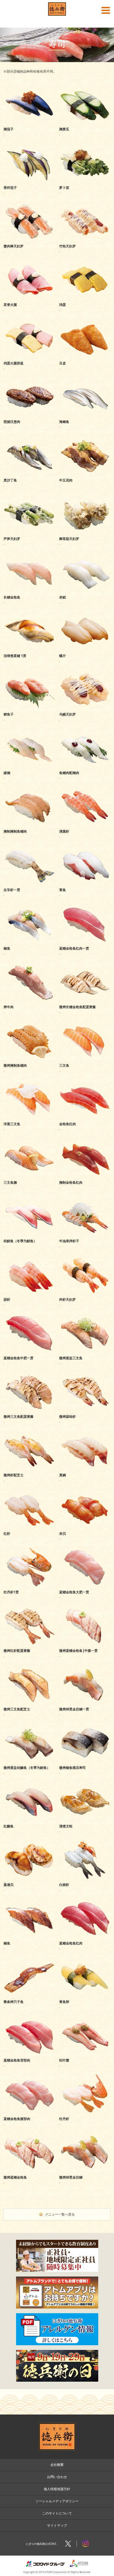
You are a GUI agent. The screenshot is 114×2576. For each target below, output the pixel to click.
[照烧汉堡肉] (29, 415)
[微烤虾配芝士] (29, 1468)
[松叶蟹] (85, 2053)
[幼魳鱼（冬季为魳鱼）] (29, 1234)
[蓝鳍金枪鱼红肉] (85, 1936)
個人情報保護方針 (57, 2489)
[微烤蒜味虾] (85, 1410)
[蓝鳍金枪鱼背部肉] (29, 2053)
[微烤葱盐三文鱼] (85, 1351)
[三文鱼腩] (29, 1176)
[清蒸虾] (85, 824)
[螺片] (85, 649)
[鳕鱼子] (29, 707)
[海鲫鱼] (85, 415)
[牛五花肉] (85, 473)
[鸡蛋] (85, 298)
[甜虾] (29, 1293)
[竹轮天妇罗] (85, 239)
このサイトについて (57, 2513)
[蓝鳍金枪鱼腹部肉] (29, 2112)
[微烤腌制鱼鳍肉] (29, 1058)
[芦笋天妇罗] (29, 532)
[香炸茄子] (29, 181)
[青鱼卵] (85, 1995)
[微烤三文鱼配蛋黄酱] (29, 1410)
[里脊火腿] (29, 298)
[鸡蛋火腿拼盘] (29, 356)
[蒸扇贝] (29, 1878)
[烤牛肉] (29, 1000)
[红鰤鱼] (29, 1819)
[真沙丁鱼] (29, 473)
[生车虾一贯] (29, 883)
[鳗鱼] (29, 1936)
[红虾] (29, 1527)
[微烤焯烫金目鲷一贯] (85, 1702)
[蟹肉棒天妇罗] (29, 239)
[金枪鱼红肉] (85, 1117)
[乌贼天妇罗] (85, 707)
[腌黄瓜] (85, 122)
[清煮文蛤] (85, 1819)
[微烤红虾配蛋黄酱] (29, 1644)
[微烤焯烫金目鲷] (85, 2170)
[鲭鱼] (29, 941)
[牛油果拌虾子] (85, 1234)
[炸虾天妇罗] (85, 1293)
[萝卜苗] (85, 181)
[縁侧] (29, 766)
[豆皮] (85, 356)
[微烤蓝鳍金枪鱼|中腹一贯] (85, 1644)
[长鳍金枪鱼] (29, 590)
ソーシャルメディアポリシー (57, 2501)
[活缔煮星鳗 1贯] (29, 649)
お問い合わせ (57, 2477)
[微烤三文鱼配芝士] (29, 1702)
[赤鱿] (85, 590)
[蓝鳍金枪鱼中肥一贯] (29, 1351)
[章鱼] (85, 883)
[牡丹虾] (85, 2112)
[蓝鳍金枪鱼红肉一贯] (85, 941)
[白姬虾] (85, 1878)
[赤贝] (85, 1527)
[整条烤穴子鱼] (29, 1995)
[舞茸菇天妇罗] (85, 532)
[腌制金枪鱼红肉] (85, 1176)
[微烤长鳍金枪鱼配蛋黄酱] (85, 1000)
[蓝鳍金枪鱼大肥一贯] (85, 1585)
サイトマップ (57, 2525)
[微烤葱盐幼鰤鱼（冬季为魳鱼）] (29, 1761)
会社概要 (57, 2465)
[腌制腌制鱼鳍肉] (29, 824)
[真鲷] (85, 1468)
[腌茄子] (29, 122)
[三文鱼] (85, 1058)
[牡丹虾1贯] (29, 1585)
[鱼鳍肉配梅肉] (85, 766)
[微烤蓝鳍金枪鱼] (29, 2170)
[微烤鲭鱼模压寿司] (85, 1761)
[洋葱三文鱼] (29, 1117)
